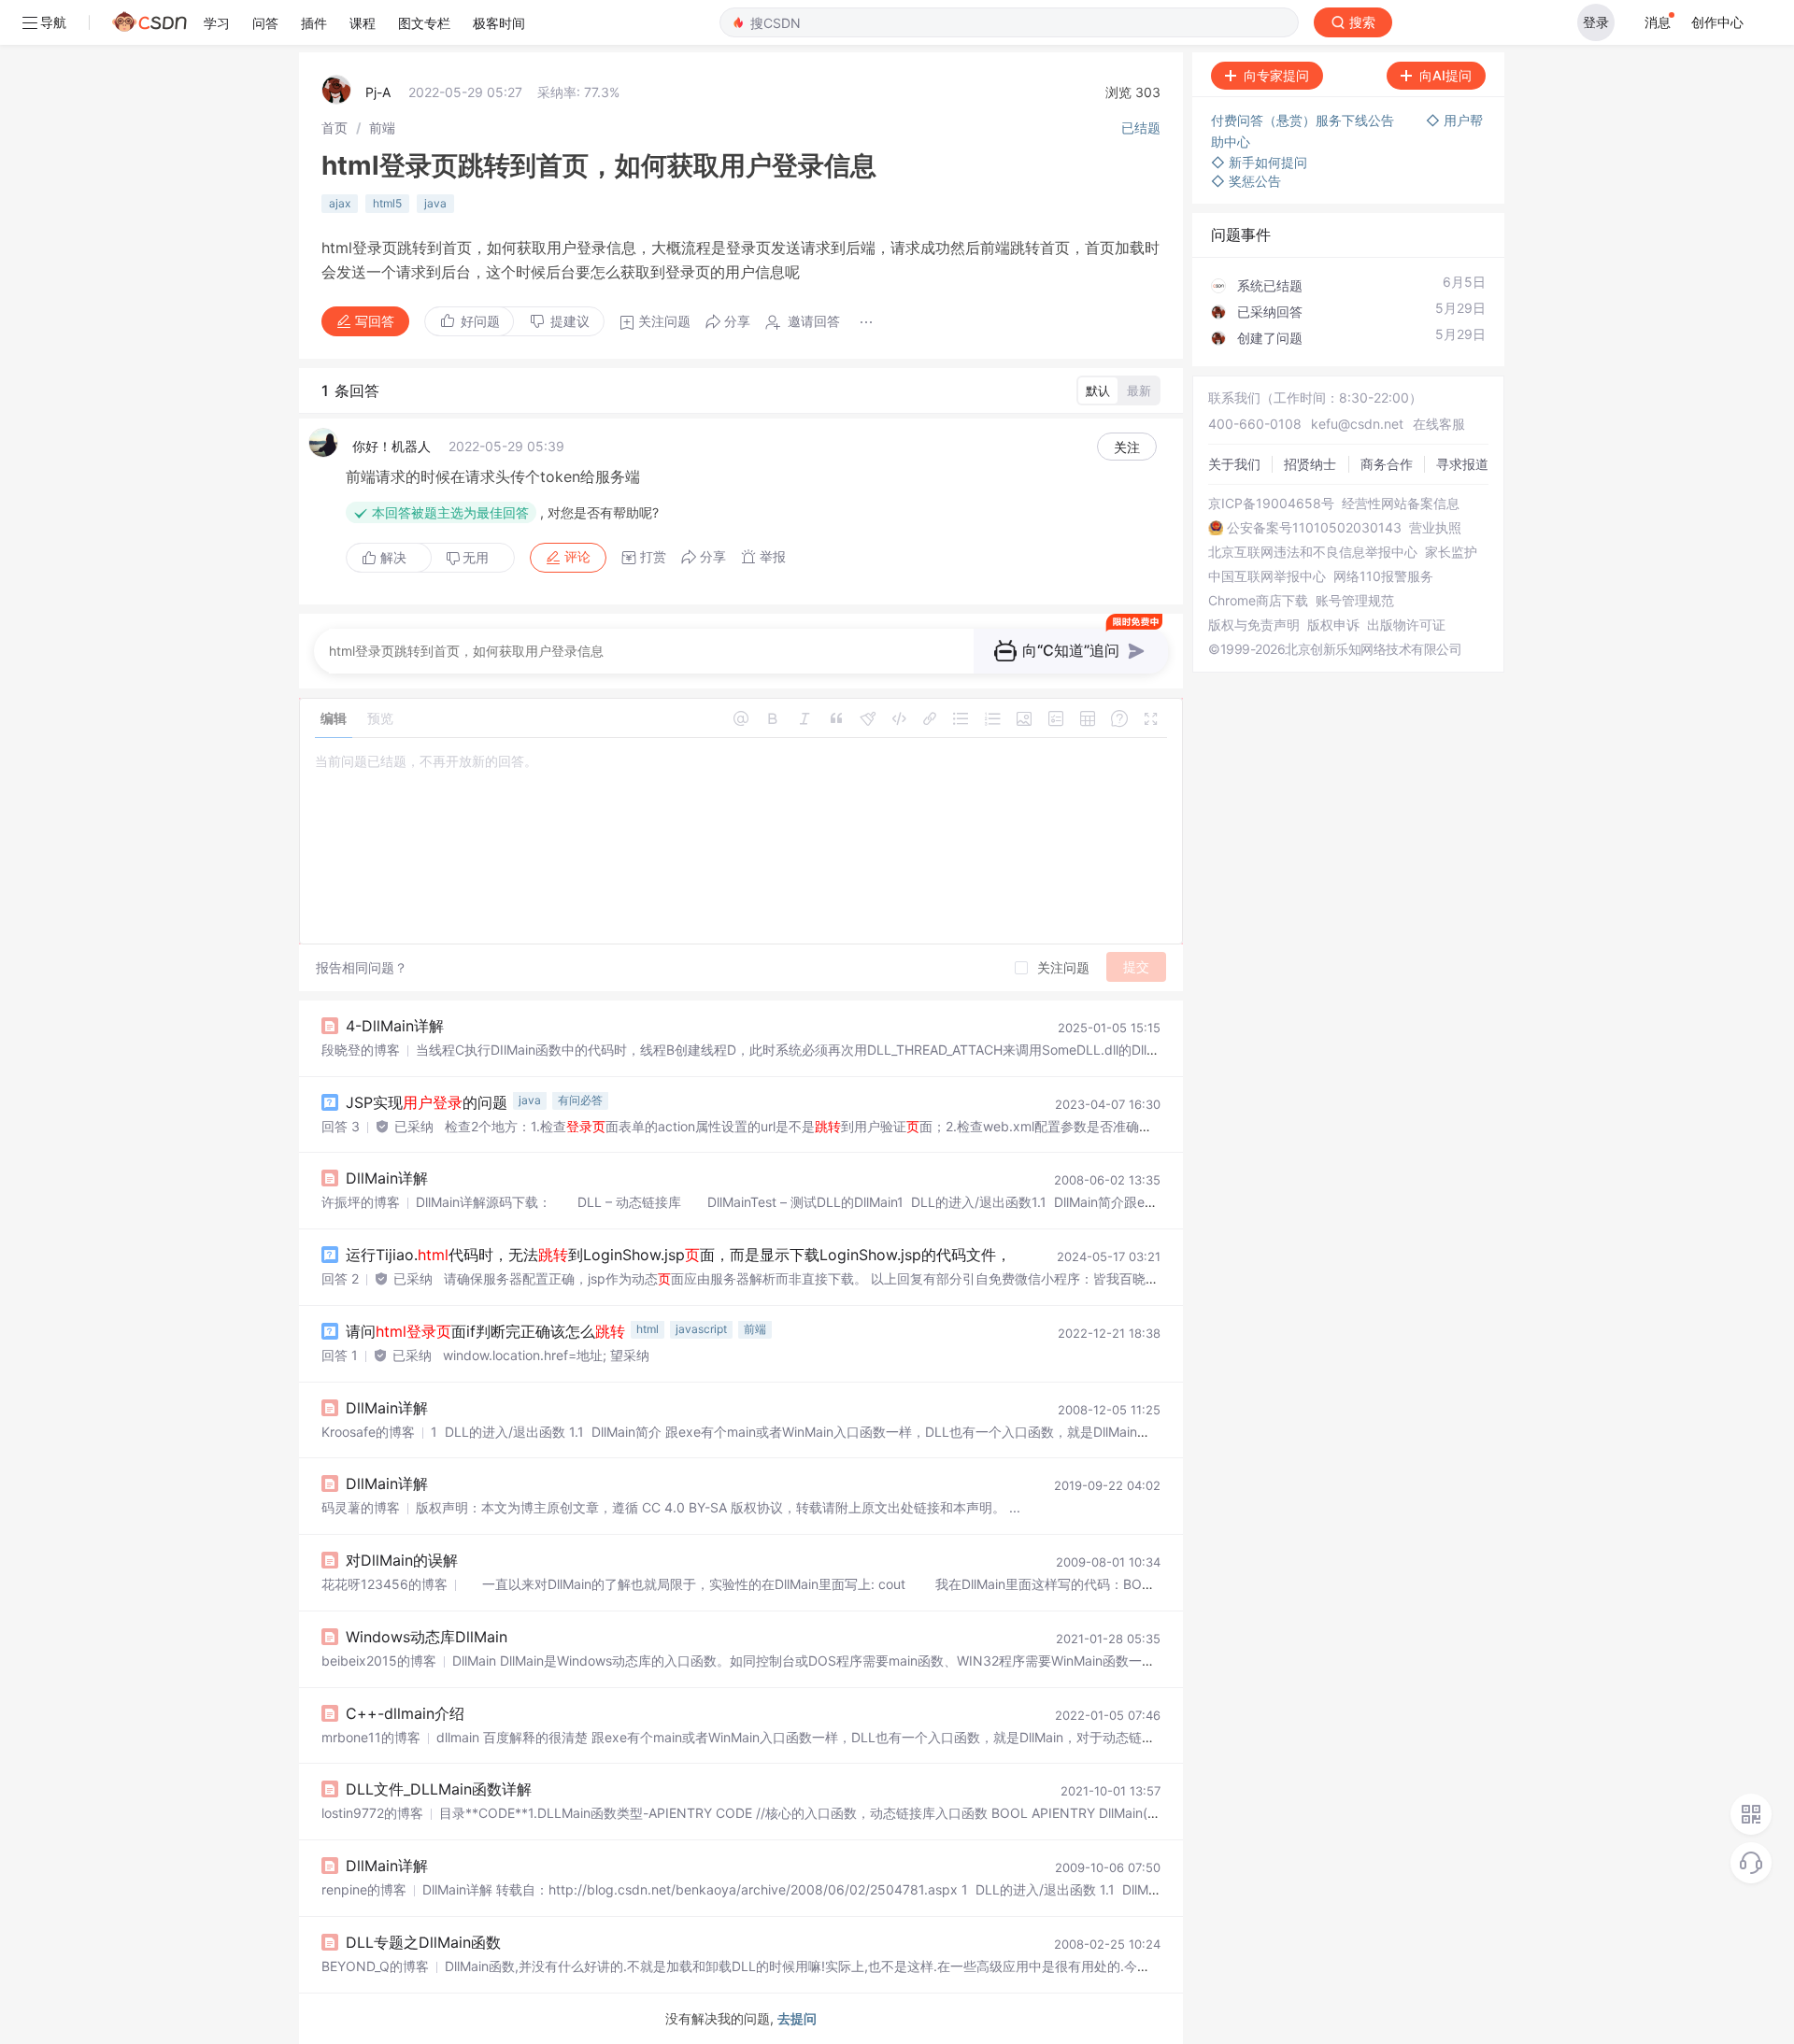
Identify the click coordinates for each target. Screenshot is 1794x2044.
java (435, 203)
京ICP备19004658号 (1271, 504)
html (648, 1329)
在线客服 (1439, 424)
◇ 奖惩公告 (1246, 181)
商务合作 (1387, 464)
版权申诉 (1333, 625)
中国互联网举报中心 (1267, 576)
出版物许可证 (1406, 625)
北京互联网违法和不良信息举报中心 (1313, 552)
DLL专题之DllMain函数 (423, 1942)
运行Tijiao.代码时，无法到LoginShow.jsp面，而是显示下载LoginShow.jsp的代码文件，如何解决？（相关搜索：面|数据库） (823, 1255)
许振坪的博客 (361, 1202)
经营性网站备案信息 (1401, 504)
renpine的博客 (364, 1889)
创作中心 (1717, 22)
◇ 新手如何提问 (1259, 162)
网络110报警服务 (1383, 576)
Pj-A (378, 92)
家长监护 (1451, 552)
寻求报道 (1462, 464)
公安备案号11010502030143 (1314, 528)
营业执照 (1435, 528)
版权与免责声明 (1254, 625)
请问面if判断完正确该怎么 (485, 1331)
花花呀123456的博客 (384, 1584)
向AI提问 (1445, 75)
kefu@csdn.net (1357, 424)
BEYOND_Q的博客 (375, 1966)
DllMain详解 (387, 1178)
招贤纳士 (1310, 464)
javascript (701, 1329)
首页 (335, 128)
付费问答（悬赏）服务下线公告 (1304, 120)
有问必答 (580, 1100)
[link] (335, 128)
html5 (387, 203)
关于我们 (1234, 464)
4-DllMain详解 (395, 1026)
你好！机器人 (392, 446)
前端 (382, 128)
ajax (340, 203)
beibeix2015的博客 (379, 1661)
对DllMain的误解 (402, 1560)
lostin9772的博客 (372, 1813)
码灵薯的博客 (361, 1507)
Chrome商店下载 (1258, 601)
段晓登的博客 (361, 1050)
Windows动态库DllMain (427, 1637)
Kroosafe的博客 (368, 1432)
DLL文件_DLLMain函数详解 (439, 1789)
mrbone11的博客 (371, 1737)
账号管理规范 (1355, 601)
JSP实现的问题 (427, 1102)
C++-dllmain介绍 (405, 1713)
